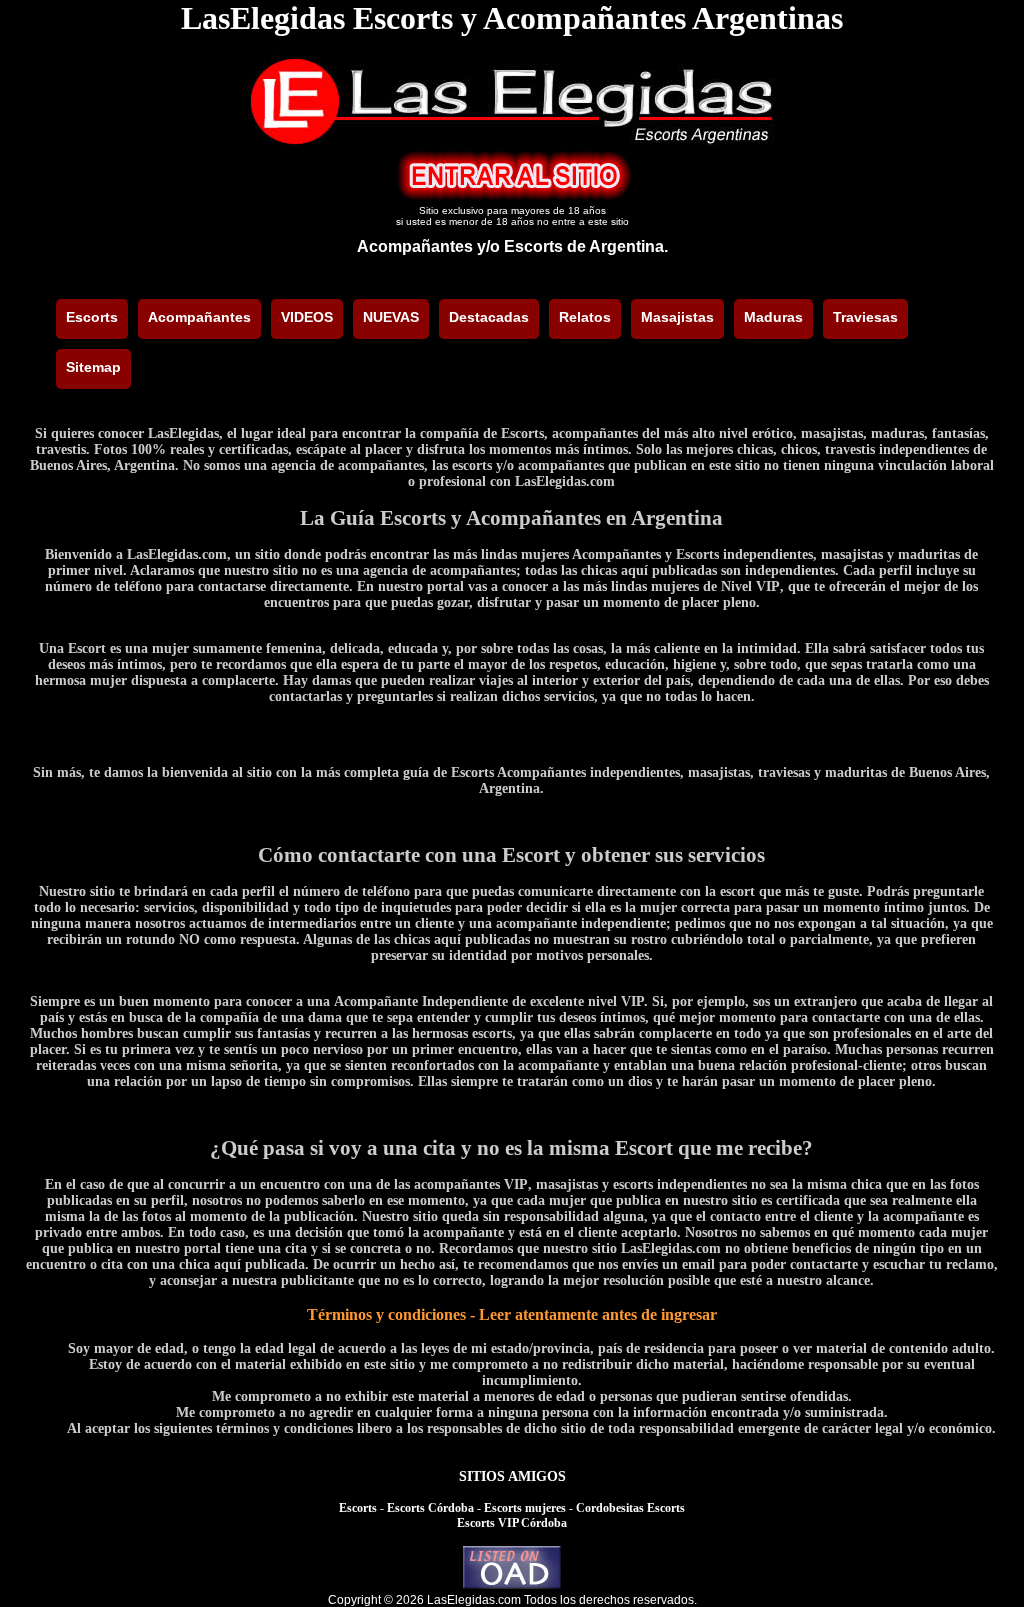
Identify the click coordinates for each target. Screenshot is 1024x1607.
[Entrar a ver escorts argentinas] (512, 195)
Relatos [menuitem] (585, 317)
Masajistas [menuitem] (677, 317)
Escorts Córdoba (430, 1508)
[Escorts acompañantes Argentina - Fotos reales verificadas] (512, 141)
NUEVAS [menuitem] (391, 317)
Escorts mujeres (525, 1508)
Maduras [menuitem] (773, 317)
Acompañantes (415, 246)
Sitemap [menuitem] (93, 367)
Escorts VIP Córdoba (512, 1523)
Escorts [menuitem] (92, 317)
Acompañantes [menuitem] (199, 317)
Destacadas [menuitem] (489, 317)
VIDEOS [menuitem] (307, 317)
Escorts (358, 1508)
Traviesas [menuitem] (865, 317)
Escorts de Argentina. (586, 246)
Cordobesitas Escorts (630, 1508)
